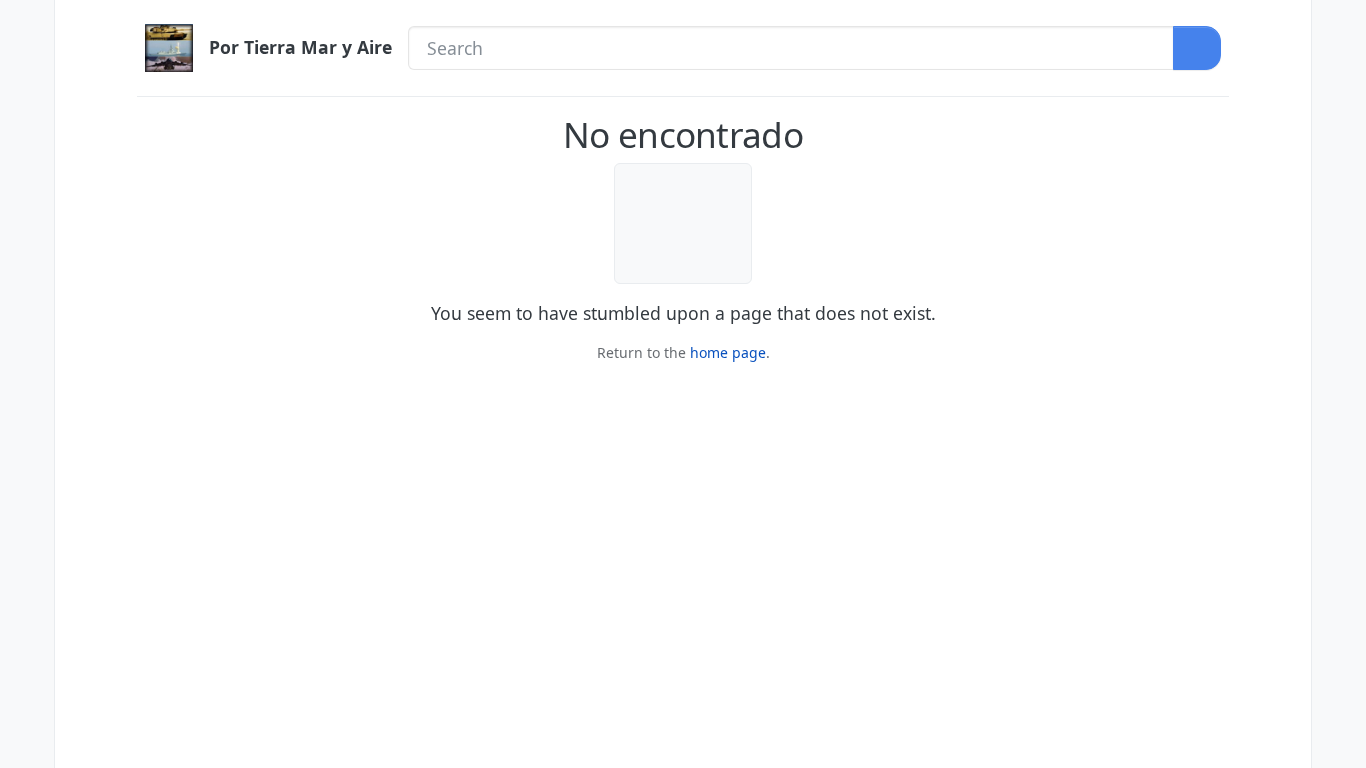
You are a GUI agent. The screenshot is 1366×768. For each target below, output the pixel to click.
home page (728, 352)
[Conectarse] (1339, 25)
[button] (27, 701)
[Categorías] (27, 25)
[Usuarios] (27, 195)
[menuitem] (1339, 25)
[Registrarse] (1339, 67)
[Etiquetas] (27, 152)
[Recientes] (27, 67)
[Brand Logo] (169, 48)
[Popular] (27, 110)
